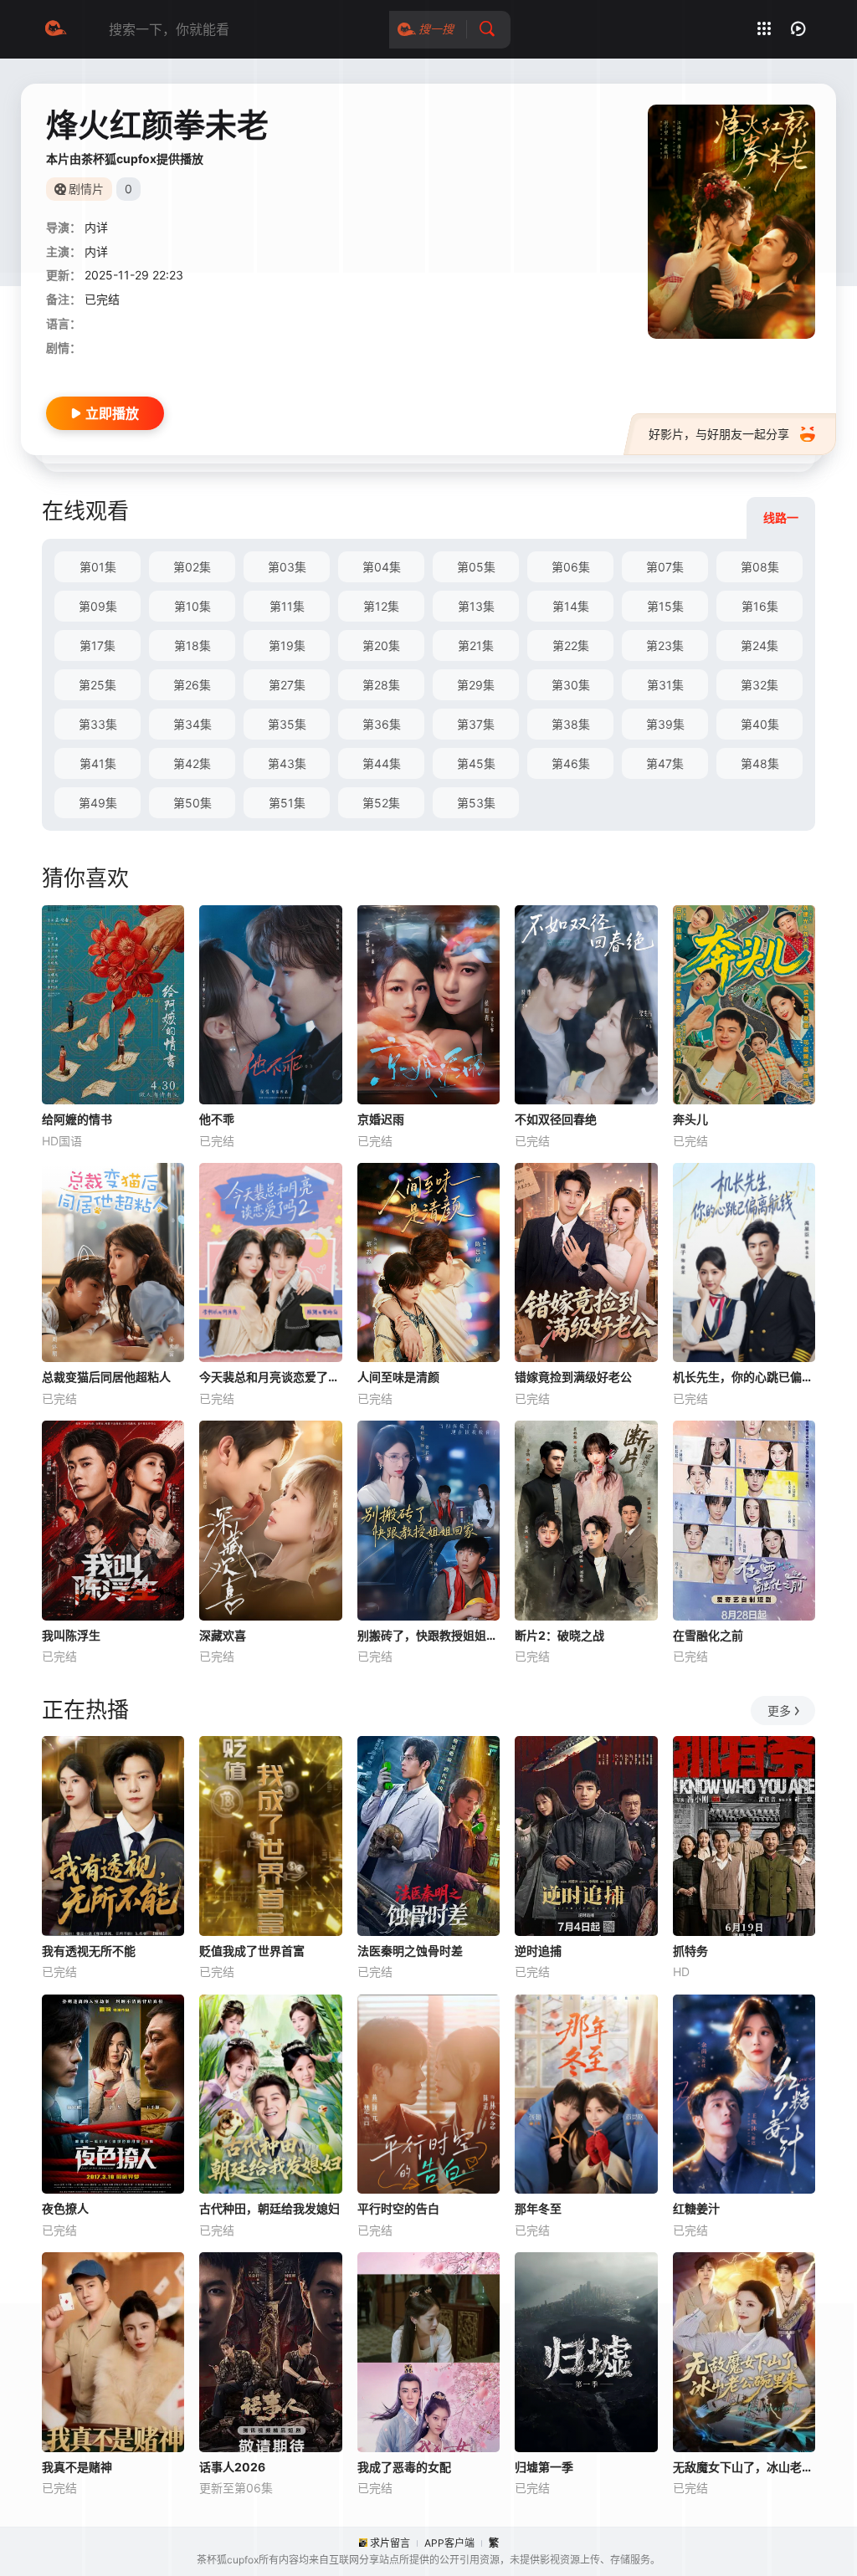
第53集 (476, 803)
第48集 (760, 763)
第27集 (287, 685)
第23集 (665, 645)
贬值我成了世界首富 (252, 1951)
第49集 (98, 803)
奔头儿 (690, 1119)
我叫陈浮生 (71, 1635)
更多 (779, 1711)
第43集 (287, 763)
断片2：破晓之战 (559, 1635)
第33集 (98, 724)
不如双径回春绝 (556, 1119)
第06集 (571, 567)
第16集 (760, 606)
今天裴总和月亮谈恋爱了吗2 (270, 1377)
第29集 (476, 685)
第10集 (192, 606)
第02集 (192, 567)
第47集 (665, 763)
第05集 (476, 567)
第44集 (382, 763)
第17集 (98, 645)
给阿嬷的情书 (77, 1119)
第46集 (571, 763)
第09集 (98, 606)
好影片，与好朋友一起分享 (719, 434)
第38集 (571, 724)
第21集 (476, 645)
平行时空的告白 (398, 2208)
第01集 (98, 567)
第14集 (571, 606)
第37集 (476, 724)
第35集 (287, 724)
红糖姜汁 (696, 2208)
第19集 (287, 645)
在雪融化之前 (708, 1635)
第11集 (287, 606)
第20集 (381, 645)
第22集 (571, 645)
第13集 (476, 606)
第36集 (382, 724)
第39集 (665, 724)
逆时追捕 (538, 1951)
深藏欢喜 (223, 1635)
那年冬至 (538, 2208)
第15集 (665, 606)
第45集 (476, 763)
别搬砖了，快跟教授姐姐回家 (428, 1635)
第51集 (287, 803)
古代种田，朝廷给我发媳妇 (269, 2208)
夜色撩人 (65, 2208)
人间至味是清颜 (398, 1377)
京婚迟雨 (381, 1119)
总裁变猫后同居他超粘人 (106, 1377)
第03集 (287, 567)
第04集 (382, 567)
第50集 (192, 803)
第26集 (192, 685)
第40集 (760, 724)
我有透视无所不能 (89, 1951)
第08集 (760, 567)
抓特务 (690, 1951)
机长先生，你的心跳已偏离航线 (744, 1377)
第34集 (192, 724)
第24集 (759, 645)
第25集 (98, 685)
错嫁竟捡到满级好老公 (573, 1377)
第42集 (192, 763)
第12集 (381, 606)
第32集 (759, 685)
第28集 (381, 685)
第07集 (665, 567)
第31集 (665, 685)
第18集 (192, 645)
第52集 (381, 803)
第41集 (98, 763)
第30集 (571, 685)
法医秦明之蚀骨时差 (410, 1951)
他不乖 (217, 1119)
